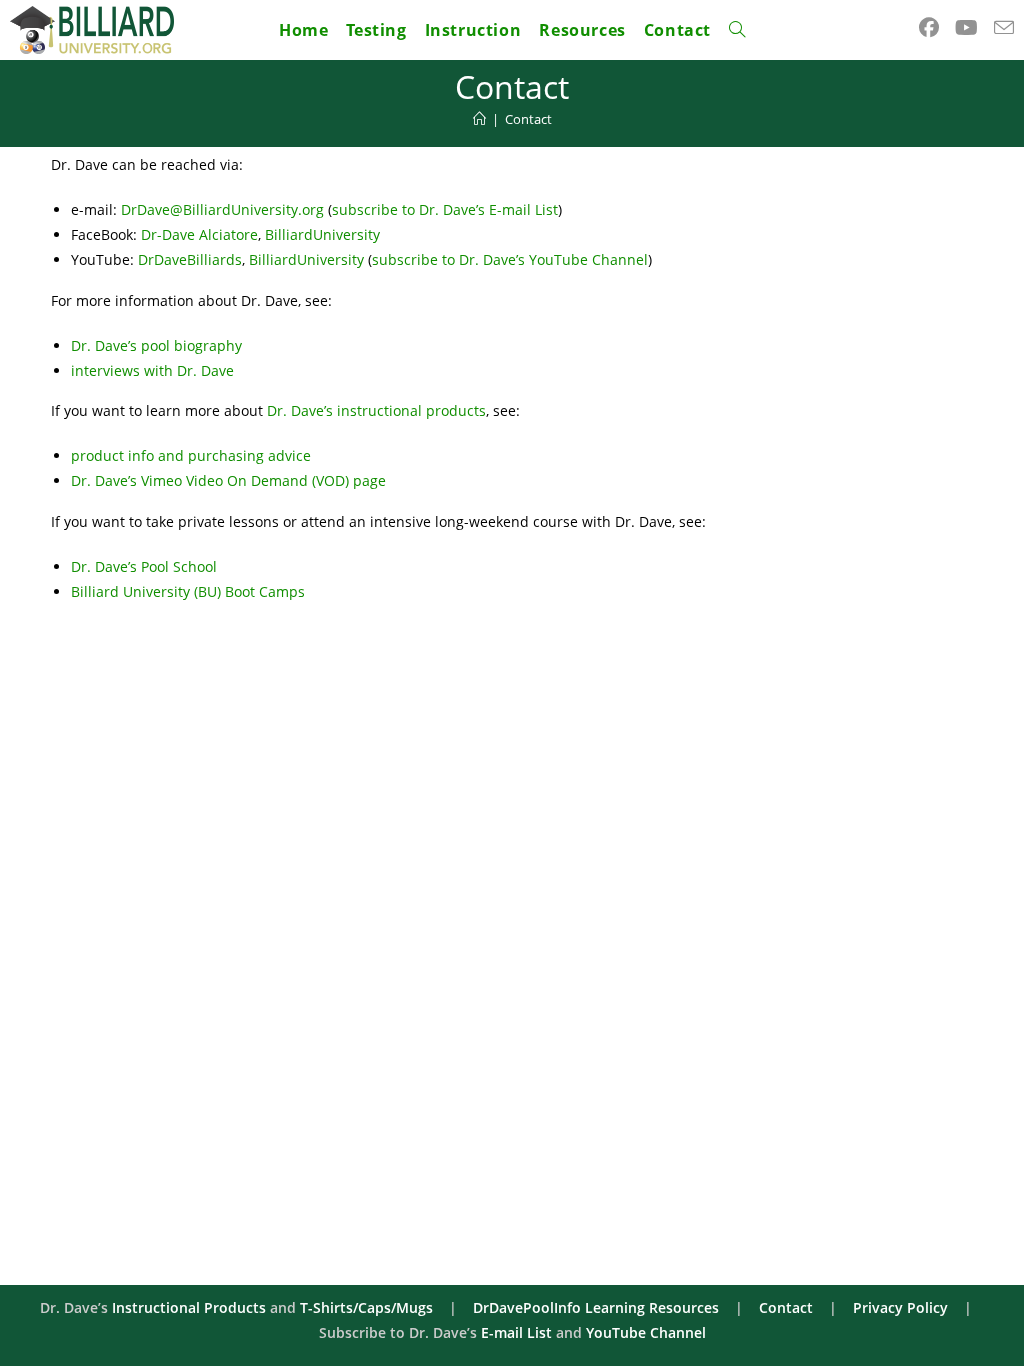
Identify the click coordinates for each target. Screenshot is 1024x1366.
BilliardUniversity (322, 234)
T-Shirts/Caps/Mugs (366, 1307)
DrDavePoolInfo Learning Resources (596, 1307)
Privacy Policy (900, 1307)
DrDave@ (152, 209)
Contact (528, 119)
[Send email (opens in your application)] (1004, 28)
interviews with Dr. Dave (152, 370)
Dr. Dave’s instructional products (376, 410)
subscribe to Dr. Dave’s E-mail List (445, 209)
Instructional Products (189, 1307)
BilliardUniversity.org (253, 209)
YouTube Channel (646, 1332)
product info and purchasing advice (191, 455)
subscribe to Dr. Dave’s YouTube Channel (510, 259)
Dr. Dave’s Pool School (144, 566)
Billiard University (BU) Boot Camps (188, 591)
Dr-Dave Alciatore (199, 234)
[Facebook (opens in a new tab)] (929, 28)
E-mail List (516, 1332)
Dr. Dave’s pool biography (156, 345)
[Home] (479, 119)
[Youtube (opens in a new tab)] (966, 28)
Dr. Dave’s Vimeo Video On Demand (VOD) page (228, 480)
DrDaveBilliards (190, 259)
